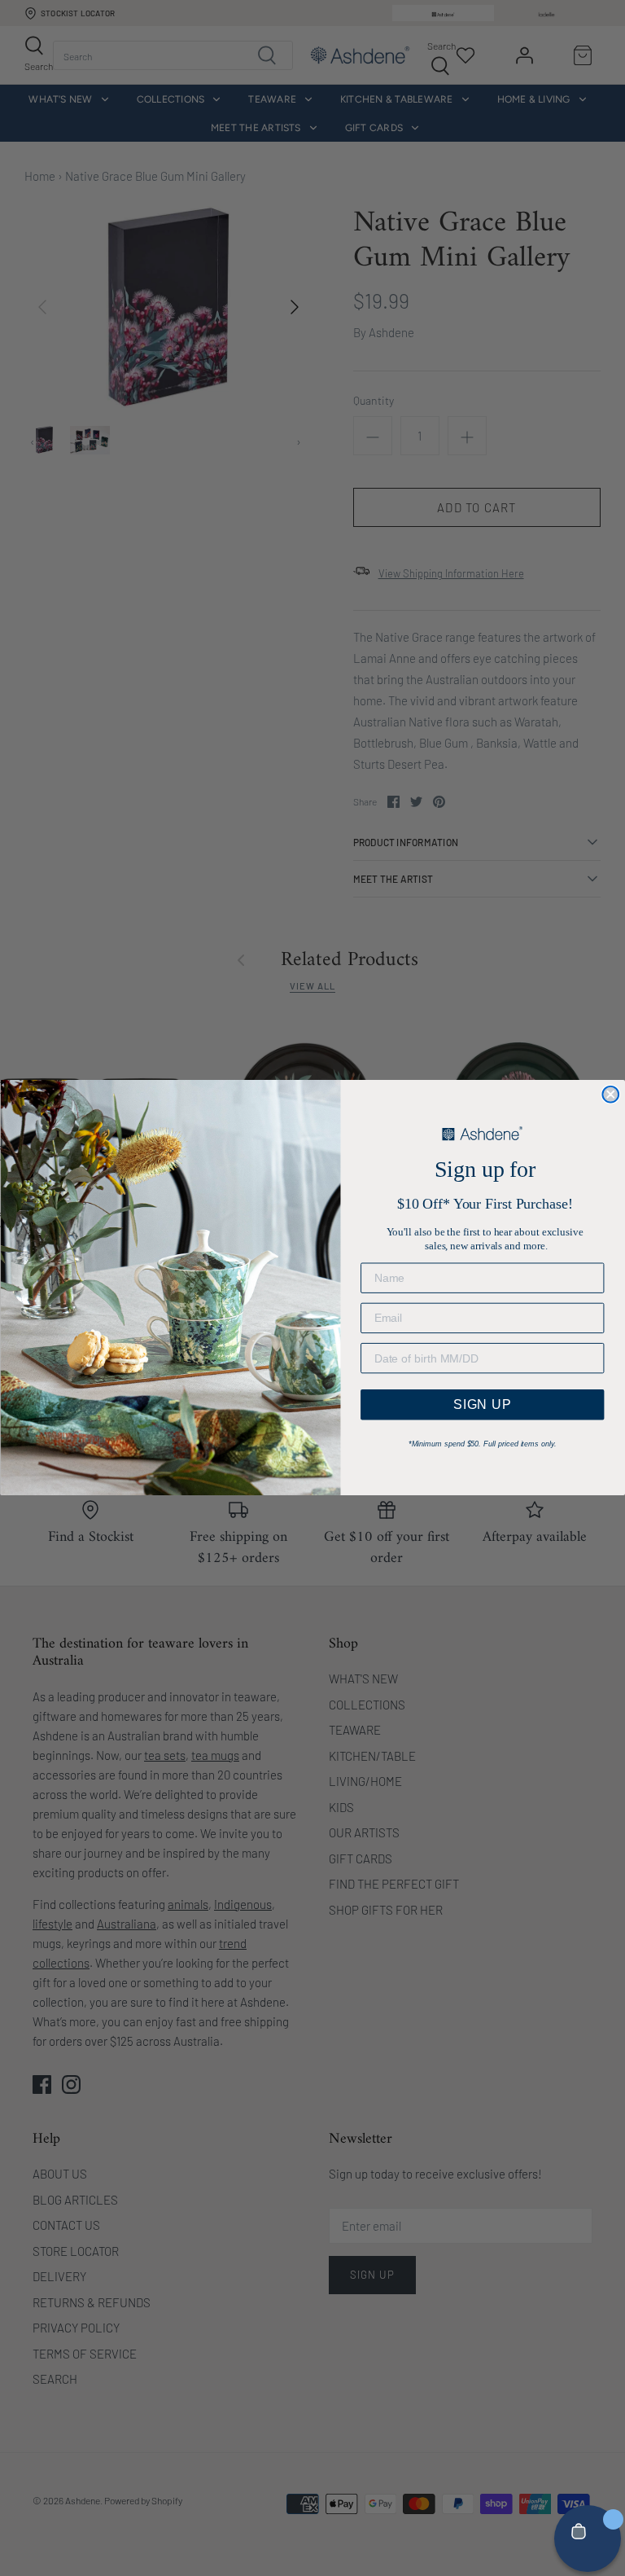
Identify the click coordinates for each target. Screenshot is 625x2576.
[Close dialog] (610, 1095)
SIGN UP (483, 1404)
